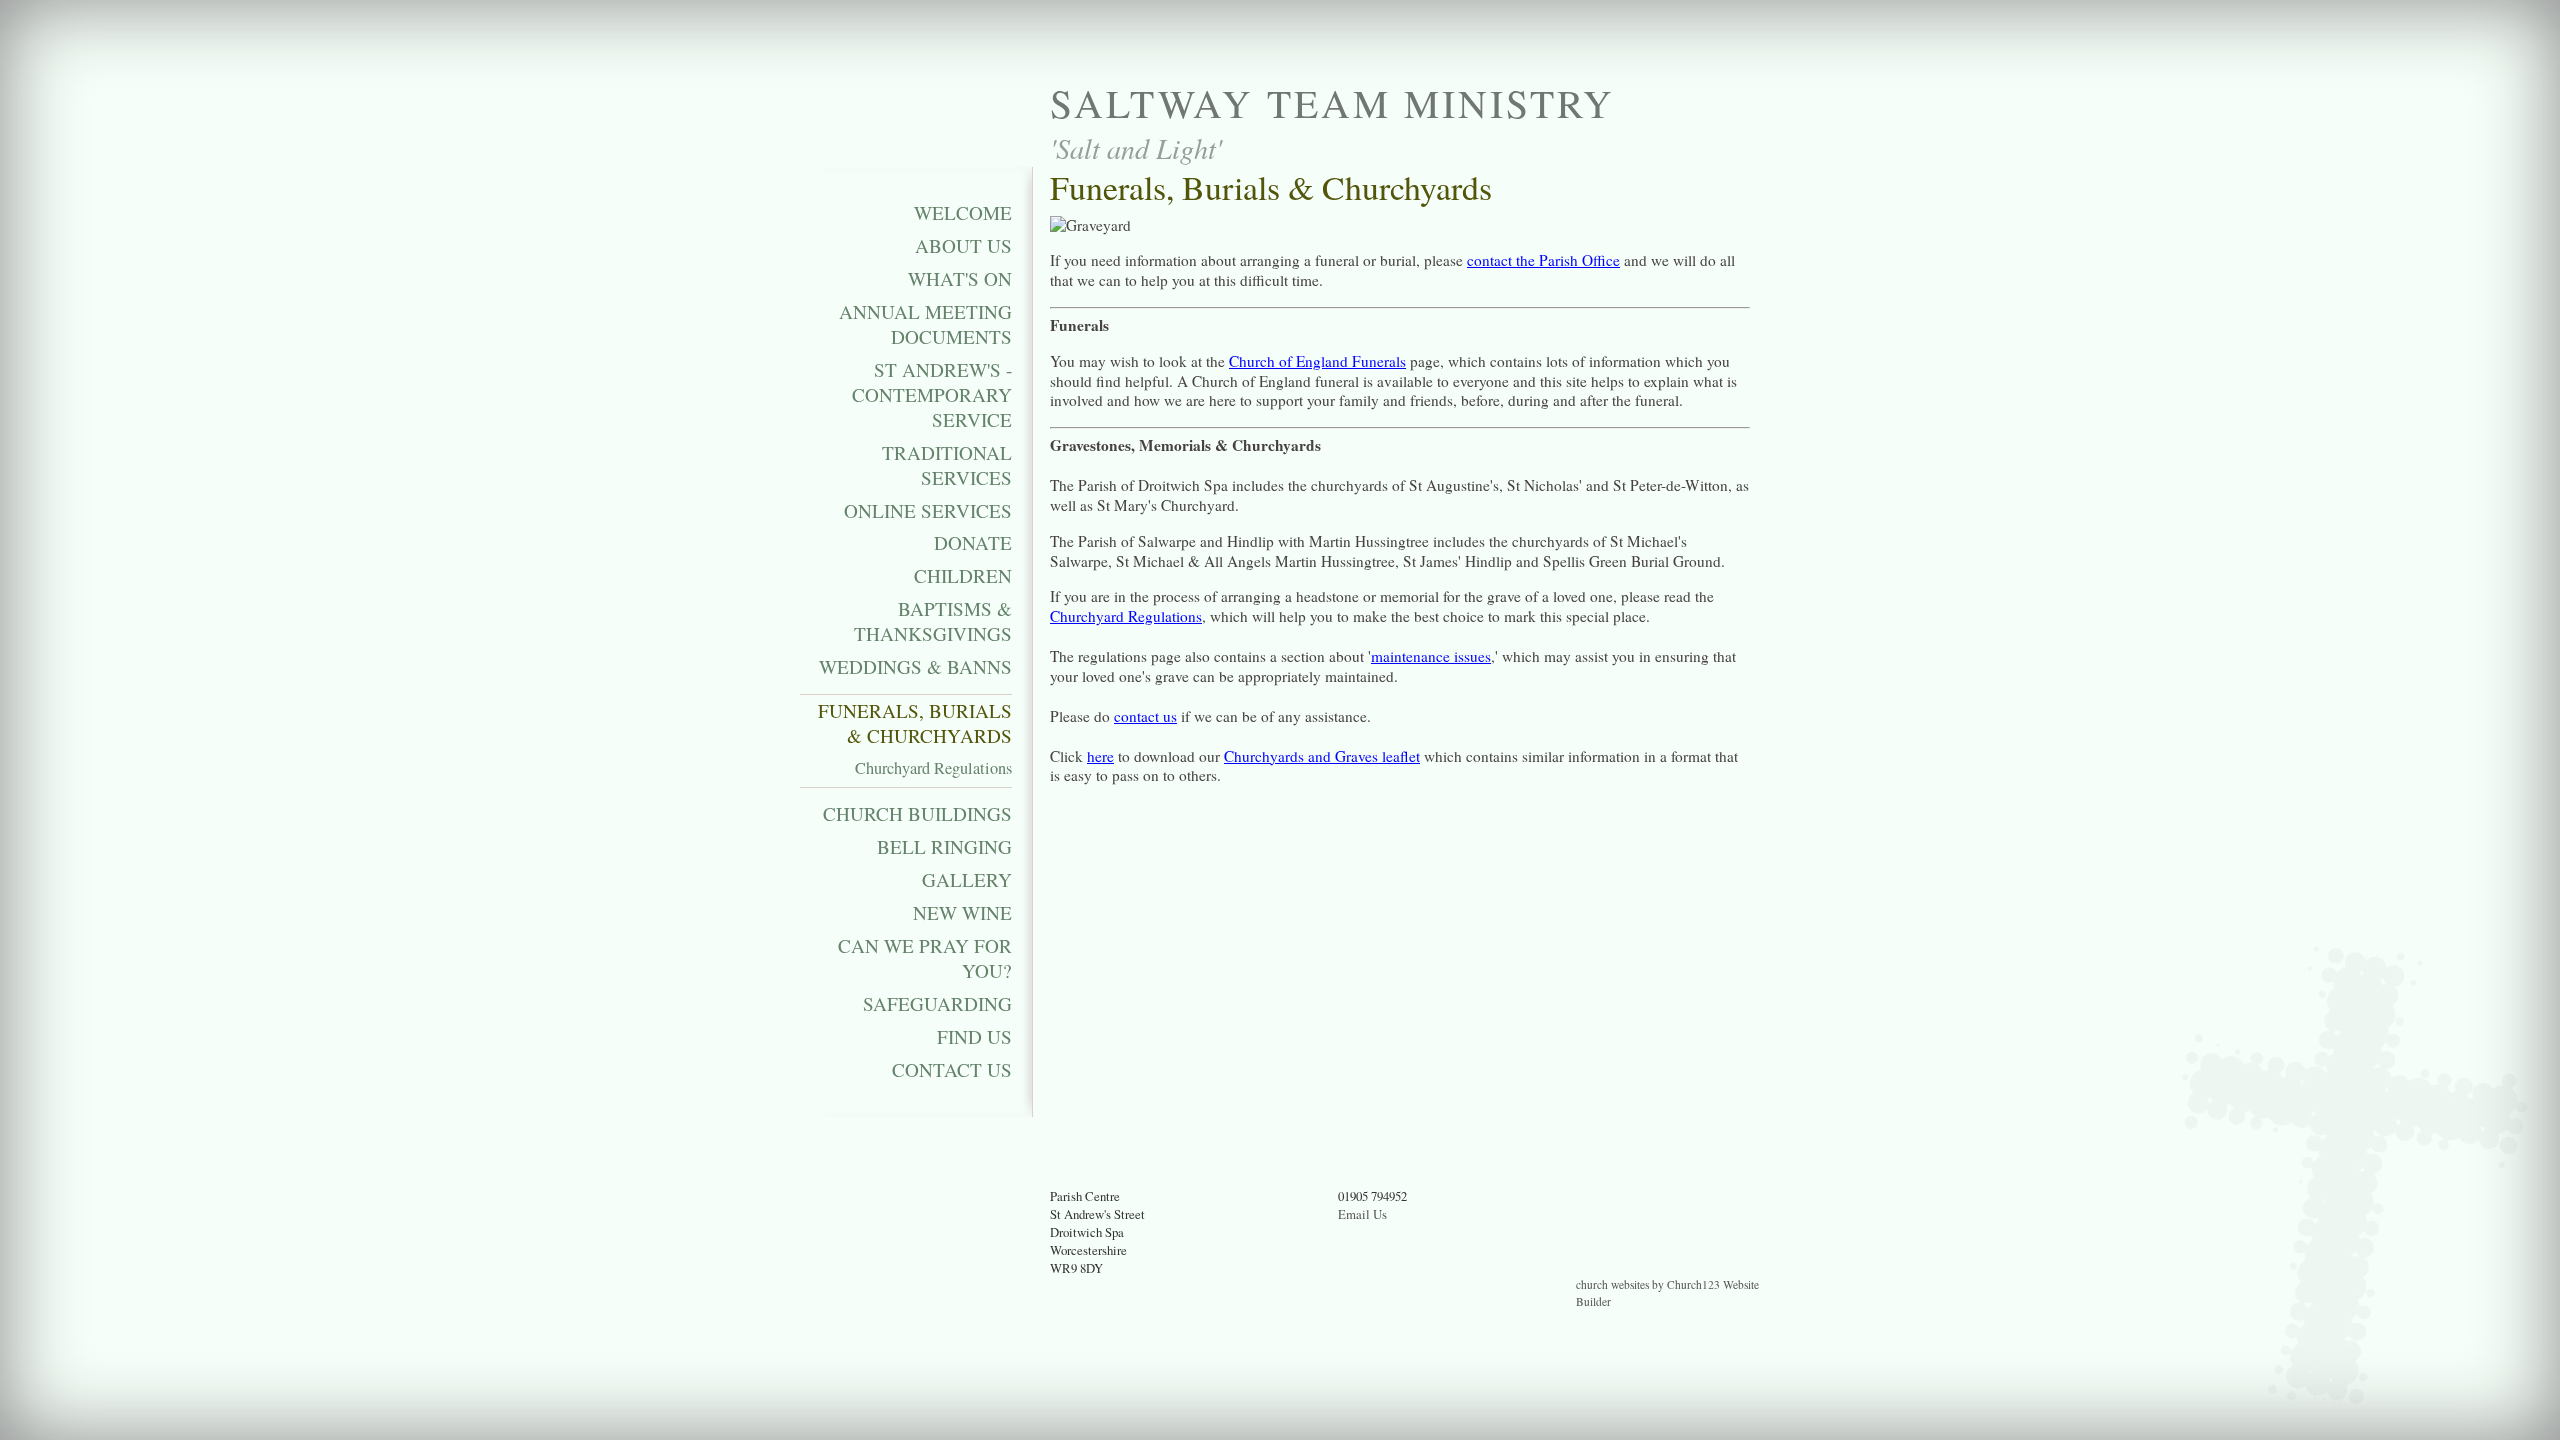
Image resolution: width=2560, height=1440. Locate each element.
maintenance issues (1431, 656)
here (1100, 756)
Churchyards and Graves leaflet (1322, 756)
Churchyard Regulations (933, 768)
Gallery (967, 880)
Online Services (928, 511)
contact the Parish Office (1543, 260)
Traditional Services (947, 465)
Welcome (963, 213)
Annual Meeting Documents (925, 324)
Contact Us (952, 1070)
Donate (973, 543)
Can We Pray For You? (925, 958)
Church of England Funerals (1317, 361)
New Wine (962, 913)
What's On (960, 279)
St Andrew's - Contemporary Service (932, 395)
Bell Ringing (944, 847)
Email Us (1362, 1214)
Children (963, 576)
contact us (1145, 716)
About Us (963, 246)
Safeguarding (937, 1004)
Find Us (974, 1037)
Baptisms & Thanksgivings (933, 621)
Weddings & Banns (915, 667)
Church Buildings (917, 814)
